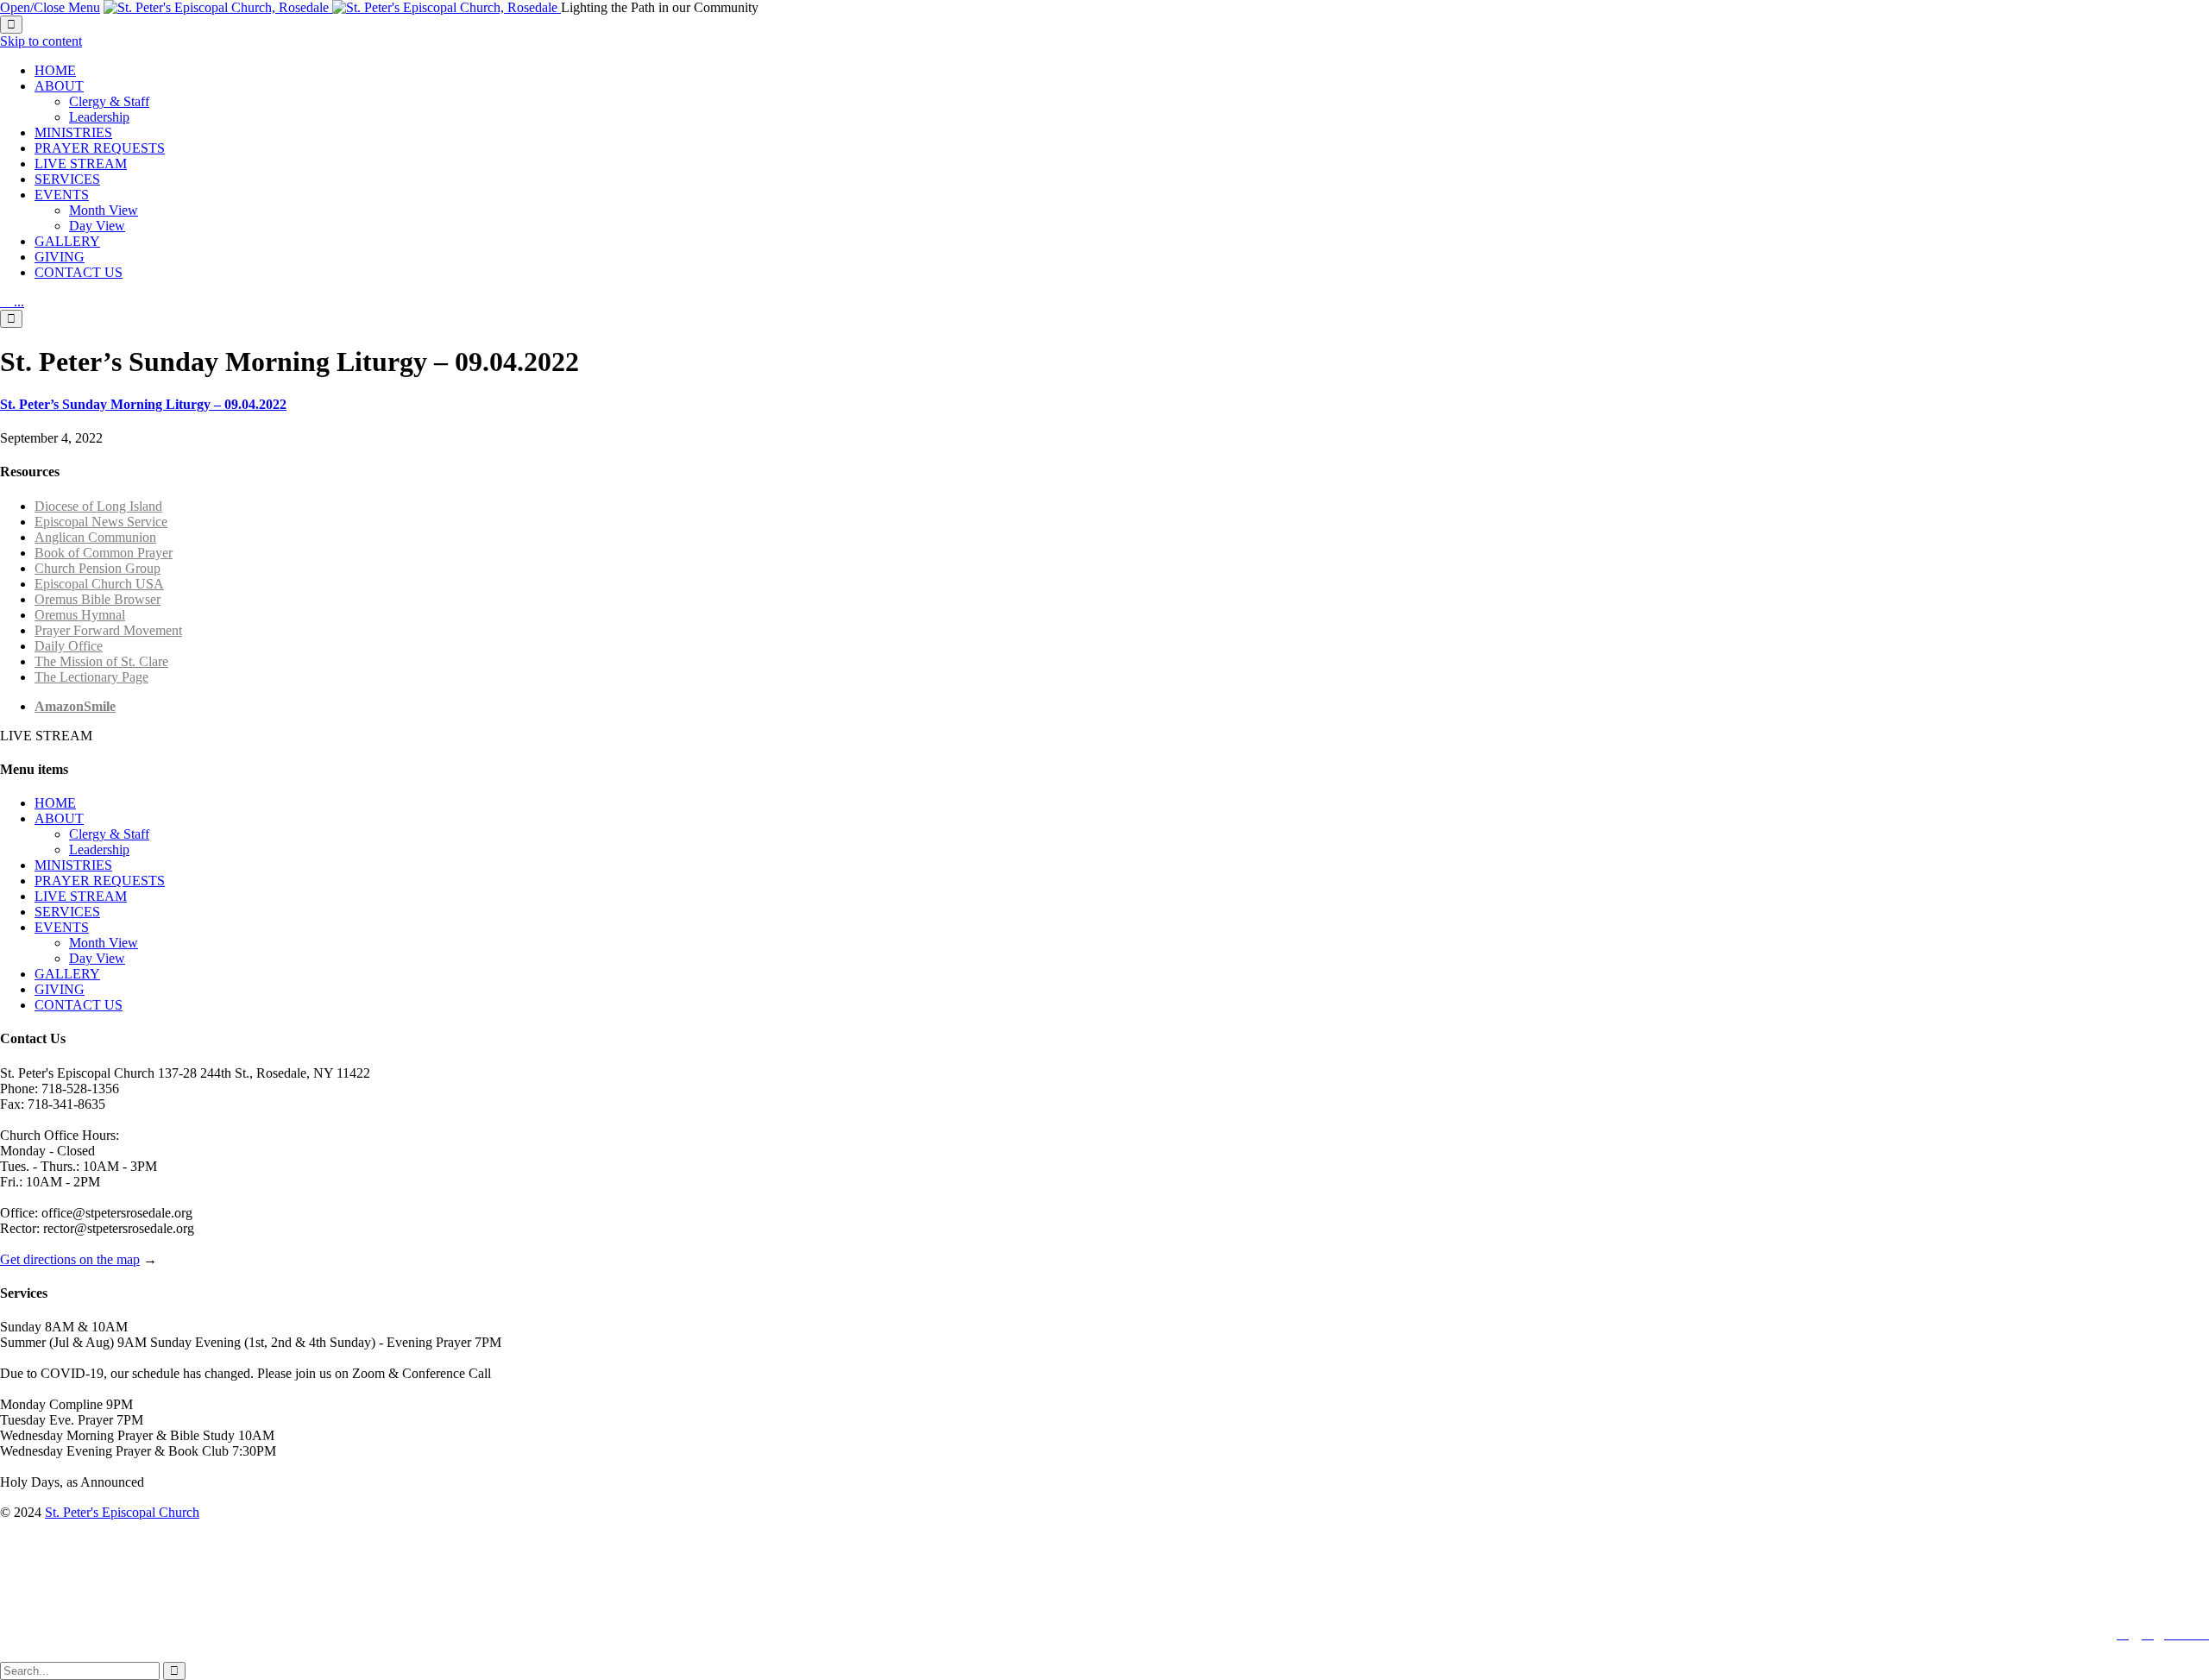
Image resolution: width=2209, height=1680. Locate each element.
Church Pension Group (98, 568)
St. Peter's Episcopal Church (122, 1512)
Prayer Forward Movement (108, 630)
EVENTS (62, 927)
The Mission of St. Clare (101, 661)
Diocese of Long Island (98, 506)
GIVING (60, 989)
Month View (104, 943)
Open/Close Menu (50, 7)
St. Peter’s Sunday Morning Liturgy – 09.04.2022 (143, 404)
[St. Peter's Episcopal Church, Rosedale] (332, 7)
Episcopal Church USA (99, 584)
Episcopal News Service (101, 522)
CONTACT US (79, 1005)
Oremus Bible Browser (98, 599)
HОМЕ (55, 803)
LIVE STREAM (81, 896)
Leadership (99, 849)
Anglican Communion (95, 537)
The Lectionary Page (91, 677)
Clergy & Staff (109, 834)
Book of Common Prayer (104, 553)
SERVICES (67, 912)
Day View (97, 958)
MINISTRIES (73, 865)
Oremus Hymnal (80, 615)
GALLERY (67, 974)
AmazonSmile (75, 706)
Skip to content (41, 41)
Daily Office (69, 646)
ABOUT (59, 818)
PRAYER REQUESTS (100, 881)
